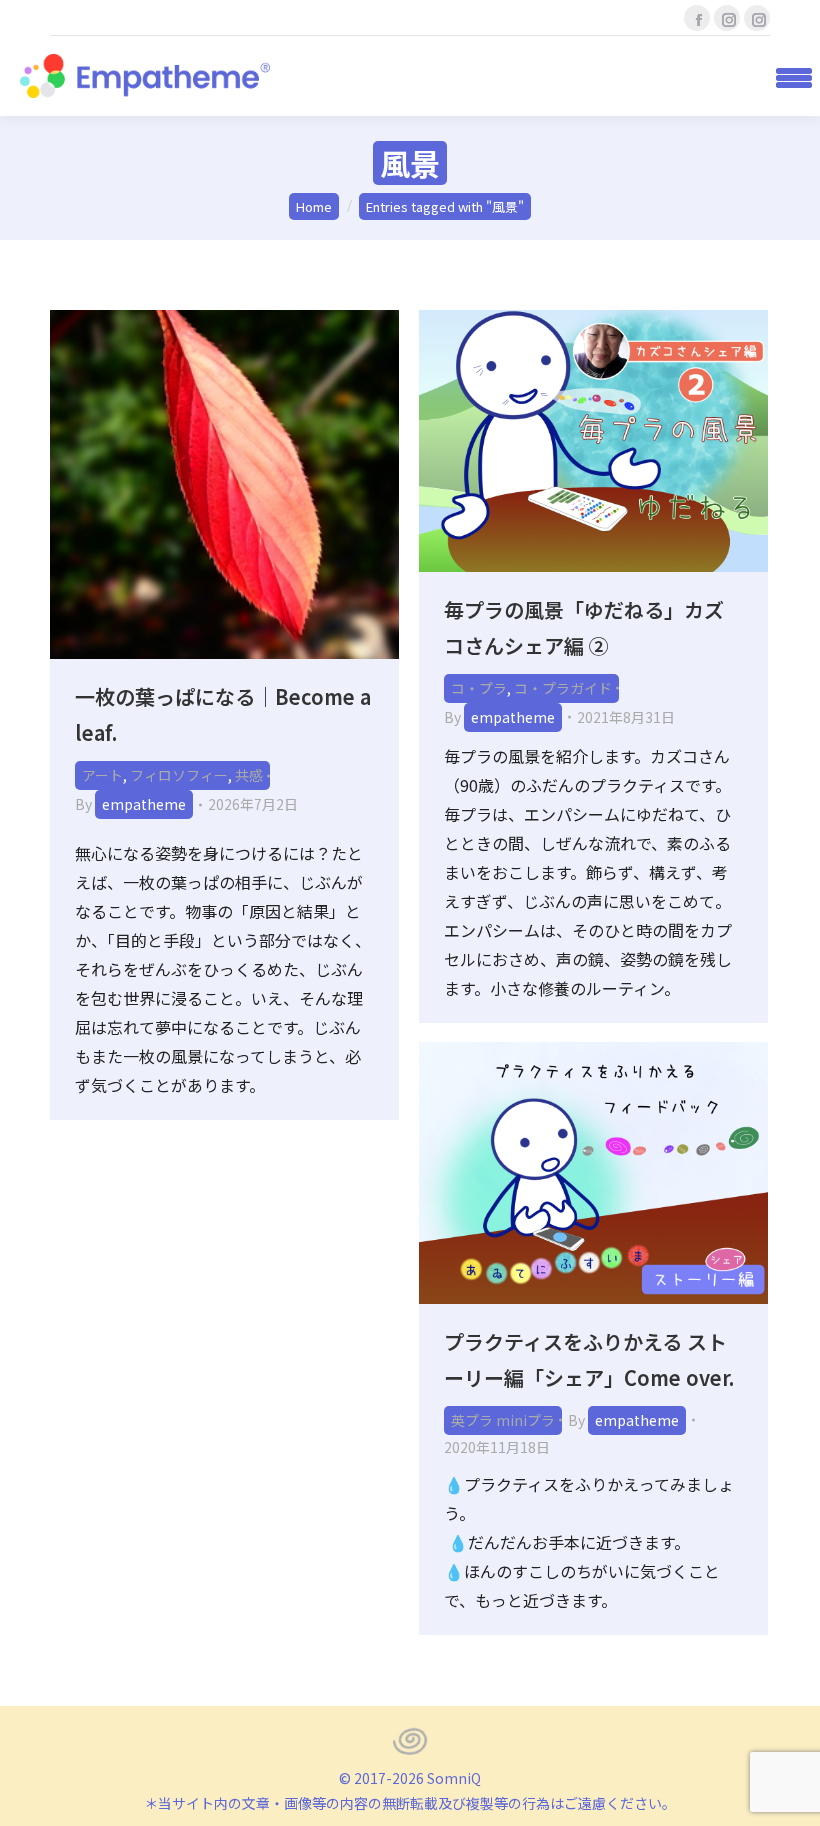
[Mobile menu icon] (787, 76)
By (130, 804)
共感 (249, 775)
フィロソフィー (179, 775)
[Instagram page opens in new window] (727, 18)
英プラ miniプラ (503, 1420)
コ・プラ (479, 688)
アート (102, 775)
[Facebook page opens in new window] (697, 18)
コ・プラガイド (563, 688)
